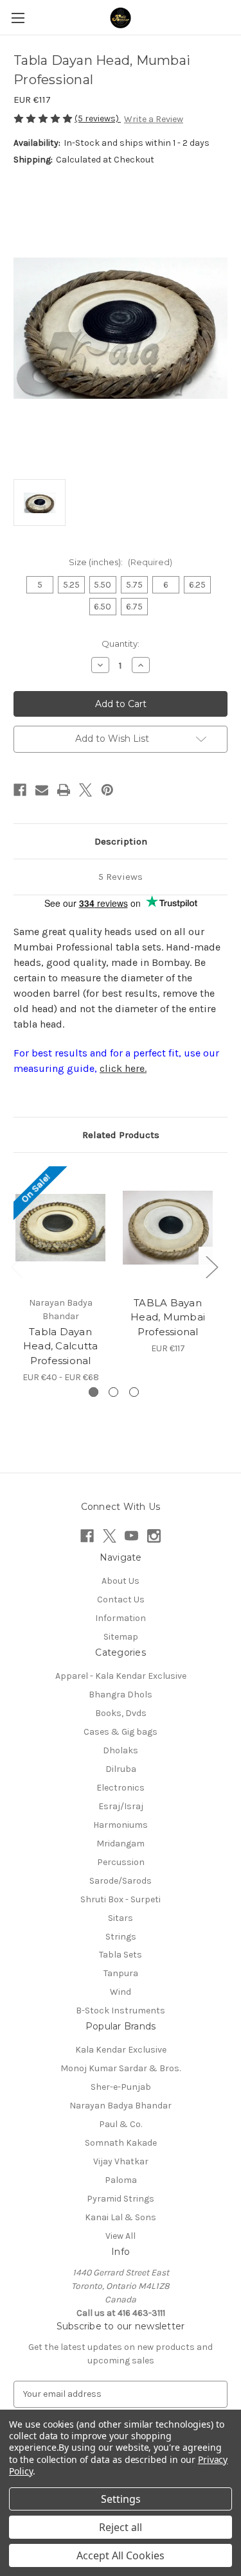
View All (121, 2236)
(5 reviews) (98, 118)
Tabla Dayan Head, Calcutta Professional (61, 1346)
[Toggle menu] (18, 18)
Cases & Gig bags (121, 1732)
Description (121, 841)
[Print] (64, 790)
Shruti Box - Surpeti (121, 1899)
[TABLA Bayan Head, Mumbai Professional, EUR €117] (168, 1228)
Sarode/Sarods (121, 1881)
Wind (121, 1992)
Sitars (121, 1918)
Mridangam (121, 1844)
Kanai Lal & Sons (121, 2217)
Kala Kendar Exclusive (121, 2050)
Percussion (121, 1862)
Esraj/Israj (121, 1806)
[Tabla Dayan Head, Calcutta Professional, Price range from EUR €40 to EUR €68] (60, 1228)
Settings (121, 2499)
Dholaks (121, 1750)
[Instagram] (154, 1536)
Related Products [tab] (121, 1135)
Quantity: (121, 644)
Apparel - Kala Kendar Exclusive (121, 1676)
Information (121, 1618)
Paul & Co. (121, 2124)
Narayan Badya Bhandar (121, 2106)
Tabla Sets (121, 1955)
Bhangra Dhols (121, 1695)
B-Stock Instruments (121, 2011)
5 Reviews (121, 877)
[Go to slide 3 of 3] (134, 1392)
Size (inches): (121, 562)
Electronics (121, 1788)
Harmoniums (121, 1825)
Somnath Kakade (121, 2143)
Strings (121, 1937)
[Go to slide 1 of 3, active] (94, 1392)
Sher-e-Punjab (121, 2087)
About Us (121, 1581)
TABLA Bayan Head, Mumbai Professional (168, 1317)
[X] (85, 790)
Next (211, 1267)
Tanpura (121, 1973)
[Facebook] (20, 790)
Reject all (121, 2527)
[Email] (42, 790)
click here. (123, 1068)
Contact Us (121, 1599)
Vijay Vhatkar (121, 2161)
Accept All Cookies (121, 2555)
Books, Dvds (121, 1713)
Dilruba (121, 1769)
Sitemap (121, 1637)
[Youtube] (131, 1536)
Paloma (121, 2180)
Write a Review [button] (154, 119)
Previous (17, 1267)
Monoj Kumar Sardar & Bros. (121, 2068)
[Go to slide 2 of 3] (113, 1392)
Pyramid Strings (121, 2199)
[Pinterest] (107, 790)
